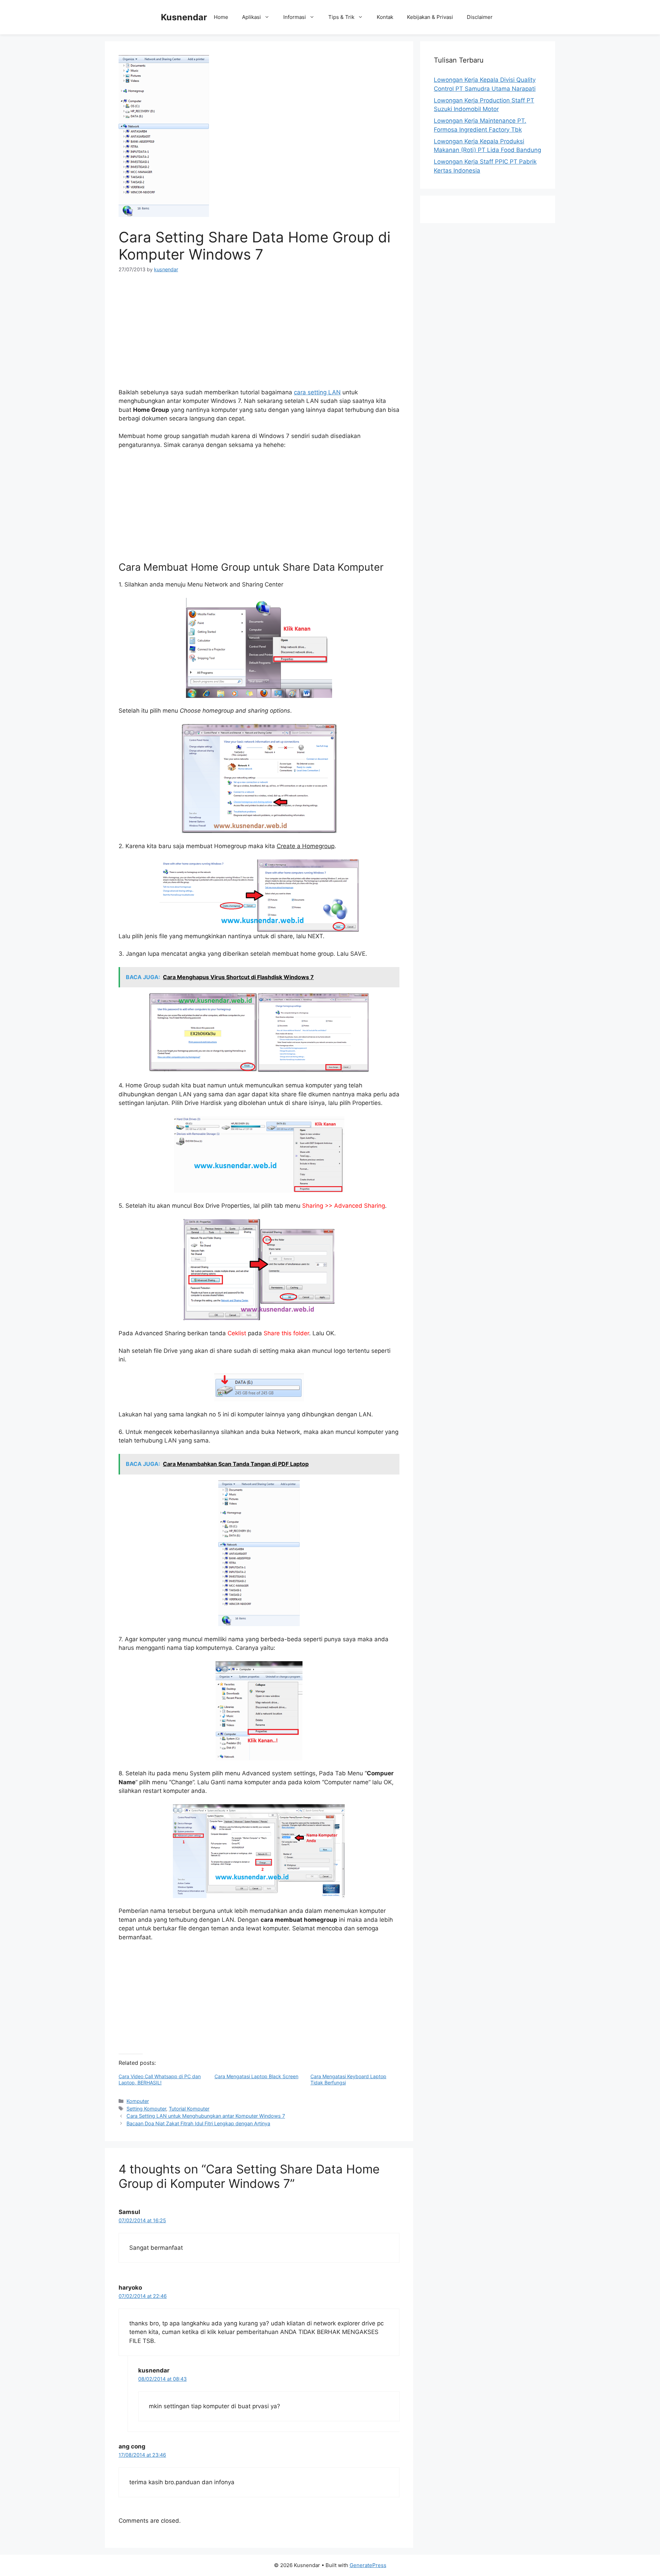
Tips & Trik (341, 17)
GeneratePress (368, 2565)
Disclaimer (480, 17)
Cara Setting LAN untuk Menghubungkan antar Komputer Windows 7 (206, 2116)
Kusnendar (184, 17)
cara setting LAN (317, 392)
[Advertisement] (259, 333)
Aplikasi (251, 17)
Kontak (385, 17)
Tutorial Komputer (189, 2109)
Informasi (295, 17)
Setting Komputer (146, 2109)
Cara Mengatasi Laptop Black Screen (256, 2076)
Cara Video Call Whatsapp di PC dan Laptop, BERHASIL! (160, 2079)
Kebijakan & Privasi (430, 17)
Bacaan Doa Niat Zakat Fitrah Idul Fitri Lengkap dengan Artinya (198, 2123)
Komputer (138, 2101)
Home (221, 17)
